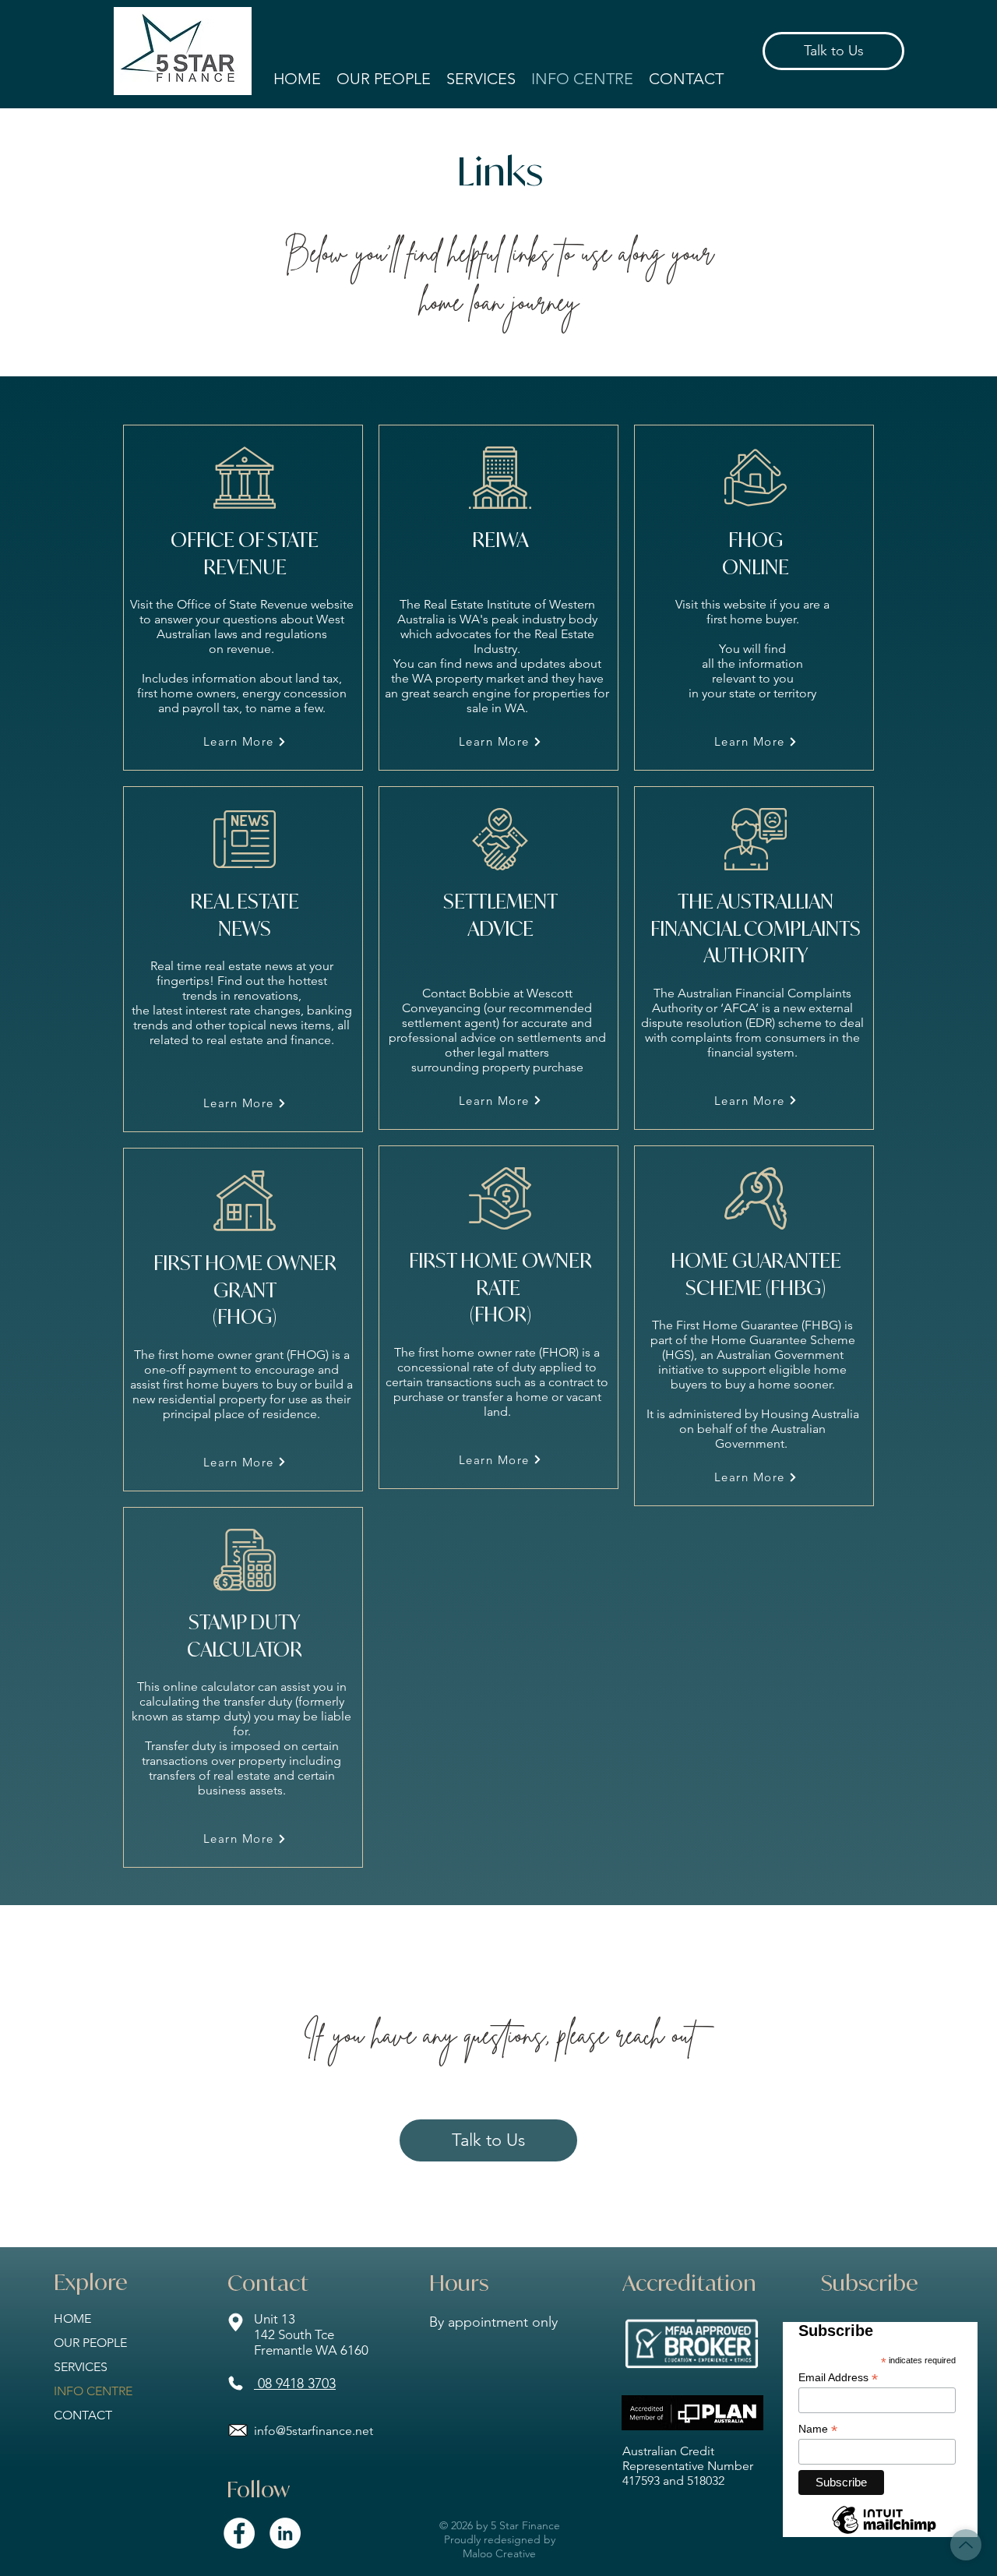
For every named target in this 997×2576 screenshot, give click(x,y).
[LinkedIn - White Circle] (285, 2533)
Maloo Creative (499, 2553)
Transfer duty (180, 1746)
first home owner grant (221, 1355)
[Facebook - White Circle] (239, 2533)
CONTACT (83, 2415)
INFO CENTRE (93, 2391)
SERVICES (81, 2367)
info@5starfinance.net (314, 2431)
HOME (72, 2318)
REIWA (500, 540)
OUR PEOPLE (90, 2343)
